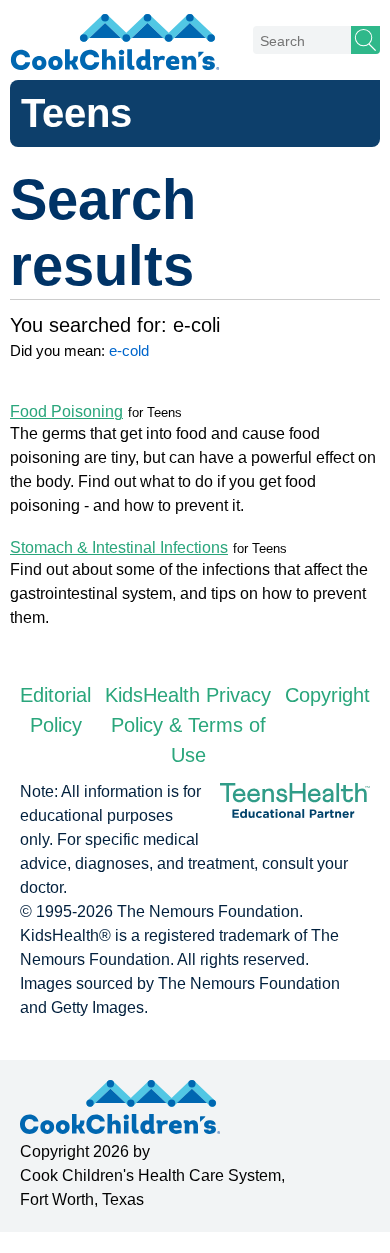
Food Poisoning (66, 411)
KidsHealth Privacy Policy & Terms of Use (188, 725)
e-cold (129, 350)
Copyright (327, 695)
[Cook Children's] (115, 35)
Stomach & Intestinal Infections (119, 547)
